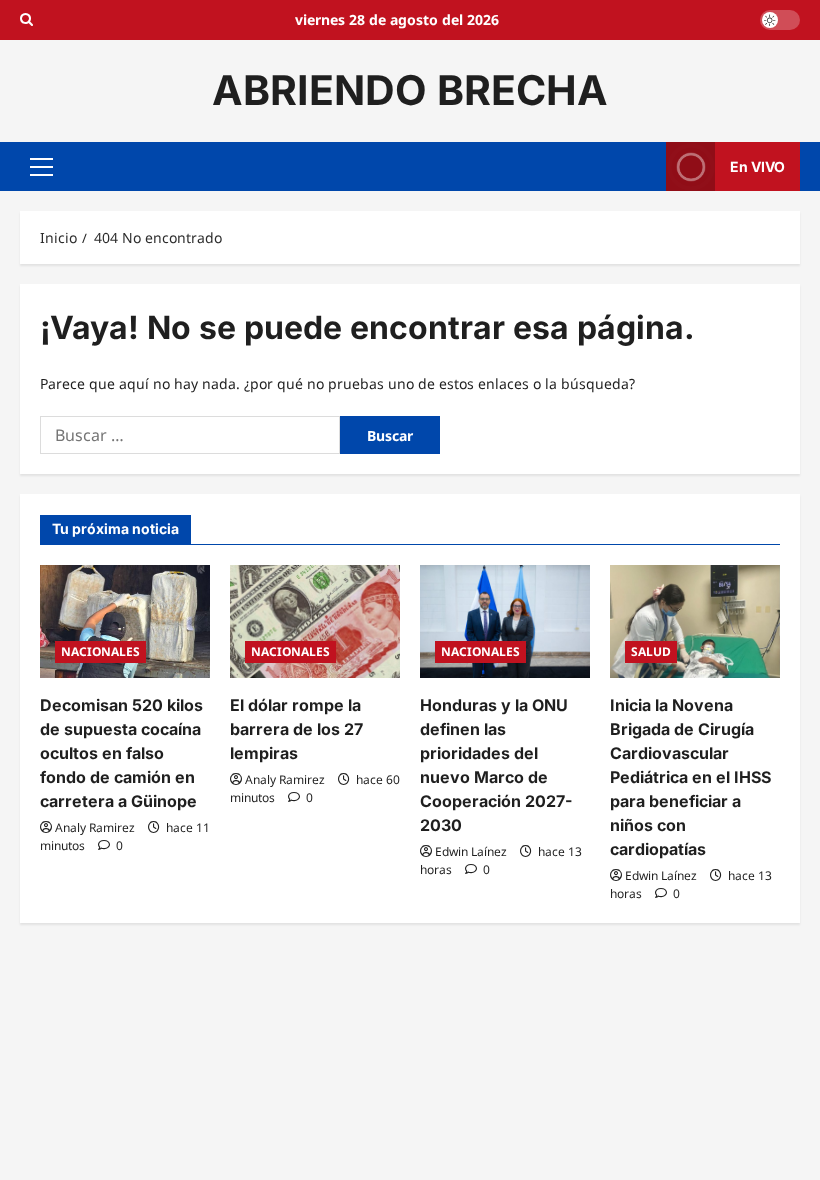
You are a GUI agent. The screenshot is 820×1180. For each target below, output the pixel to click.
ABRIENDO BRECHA (410, 90)
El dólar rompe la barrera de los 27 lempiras (296, 729)
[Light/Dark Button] (780, 20)
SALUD (651, 651)
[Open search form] (26, 20)
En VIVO (757, 165)
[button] (41, 166)
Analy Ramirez (95, 827)
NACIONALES (100, 651)
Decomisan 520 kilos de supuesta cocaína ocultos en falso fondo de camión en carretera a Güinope (121, 753)
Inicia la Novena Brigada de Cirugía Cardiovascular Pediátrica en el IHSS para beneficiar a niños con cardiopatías (690, 777)
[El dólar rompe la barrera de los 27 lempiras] (315, 621)
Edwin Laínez (471, 851)
